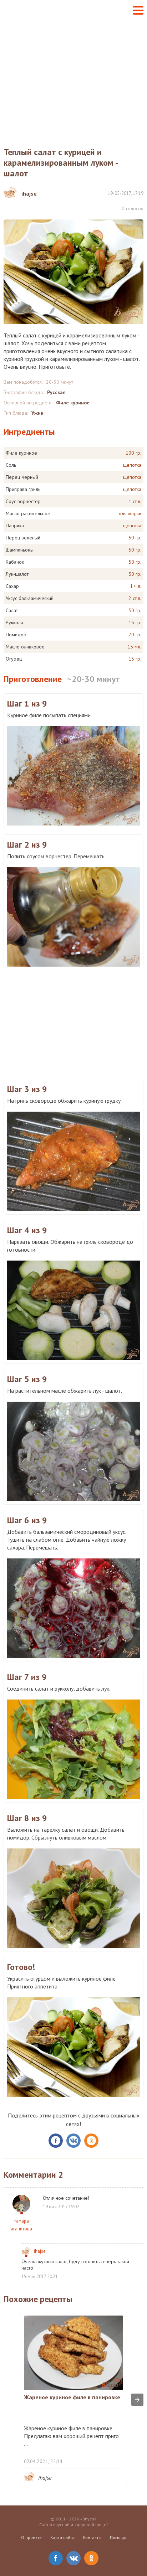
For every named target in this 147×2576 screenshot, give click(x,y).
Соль (11, 465)
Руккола (14, 622)
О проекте (31, 2537)
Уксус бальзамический (30, 598)
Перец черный (22, 477)
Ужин (37, 413)
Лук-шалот (17, 574)
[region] (73, 1024)
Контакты (92, 2537)
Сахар (12, 586)
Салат (12, 610)
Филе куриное (73, 403)
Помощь (118, 2537)
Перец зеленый (23, 538)
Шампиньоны (20, 550)
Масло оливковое (25, 647)
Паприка (15, 526)
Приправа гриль (23, 489)
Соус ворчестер (23, 501)
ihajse (40, 2251)
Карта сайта (62, 2537)
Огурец (14, 659)
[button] (138, 10)
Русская (56, 392)
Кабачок (15, 562)
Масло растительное (28, 513)
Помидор (16, 635)
